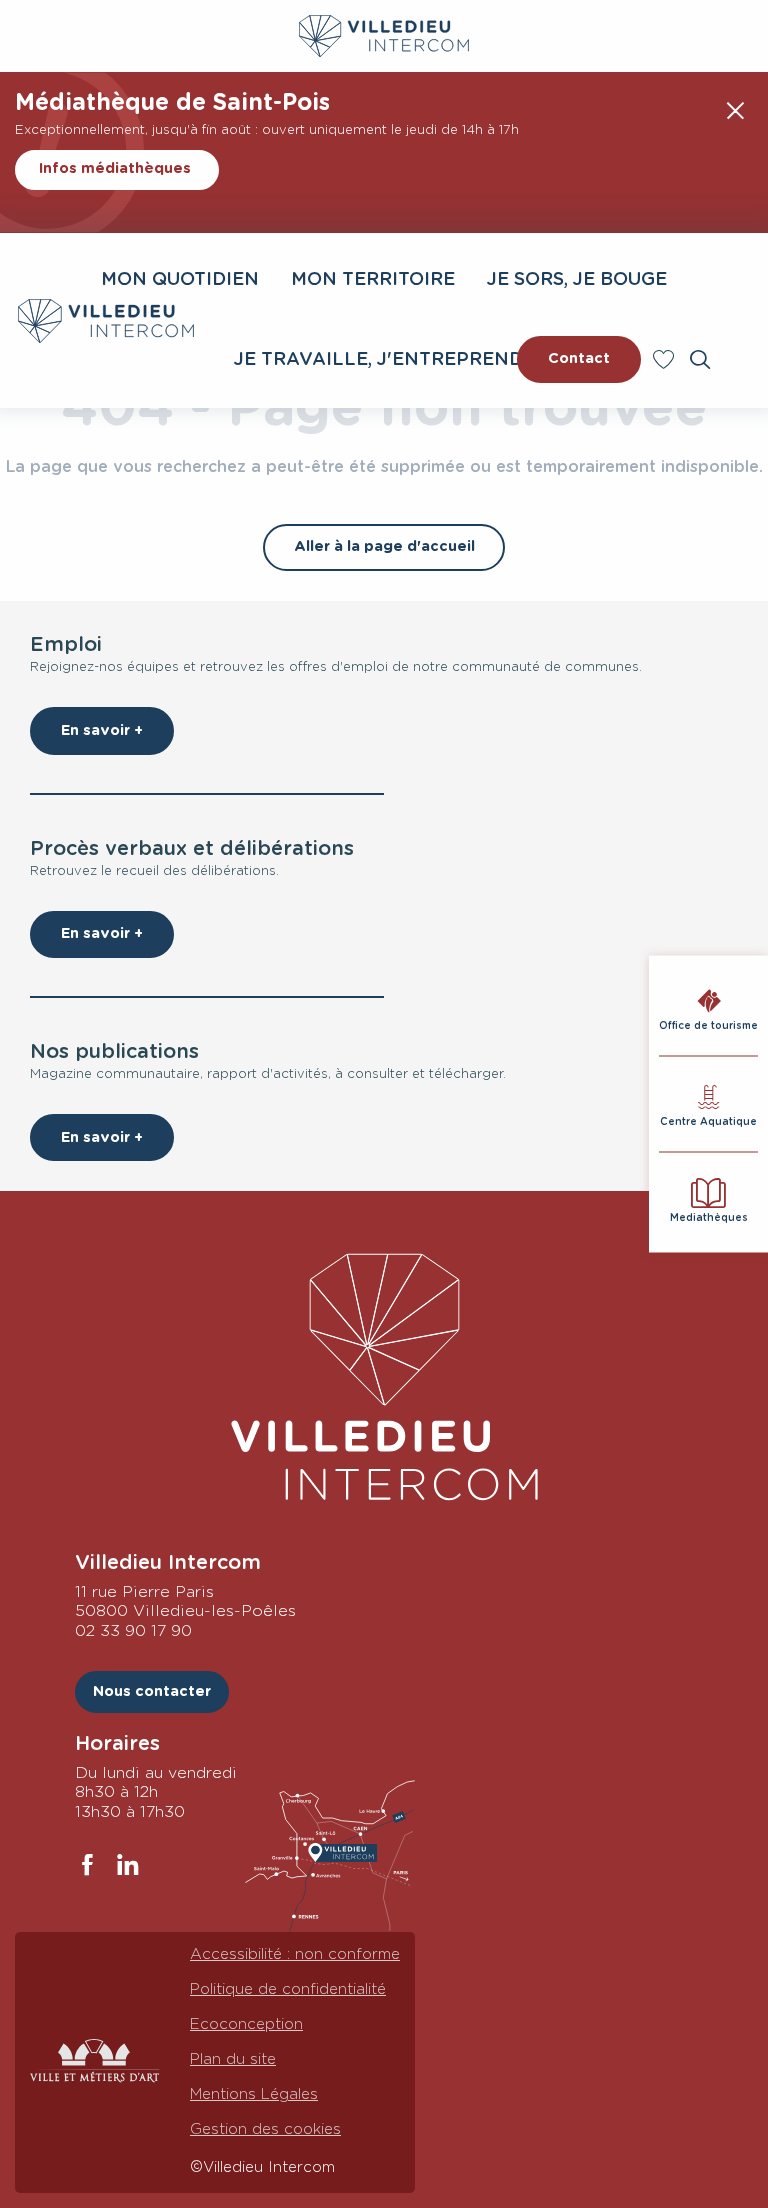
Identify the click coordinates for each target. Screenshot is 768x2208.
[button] (700, 359)
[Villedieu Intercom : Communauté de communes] (106, 321)
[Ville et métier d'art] (95, 2062)
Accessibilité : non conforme (295, 1954)
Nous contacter (152, 1691)
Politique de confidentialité (288, 1989)
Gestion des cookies (265, 2129)
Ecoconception (246, 2024)
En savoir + (102, 730)
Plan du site (233, 2059)
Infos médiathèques (115, 168)
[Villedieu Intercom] (384, 1377)
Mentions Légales (254, 2094)
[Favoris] (666, 359)
